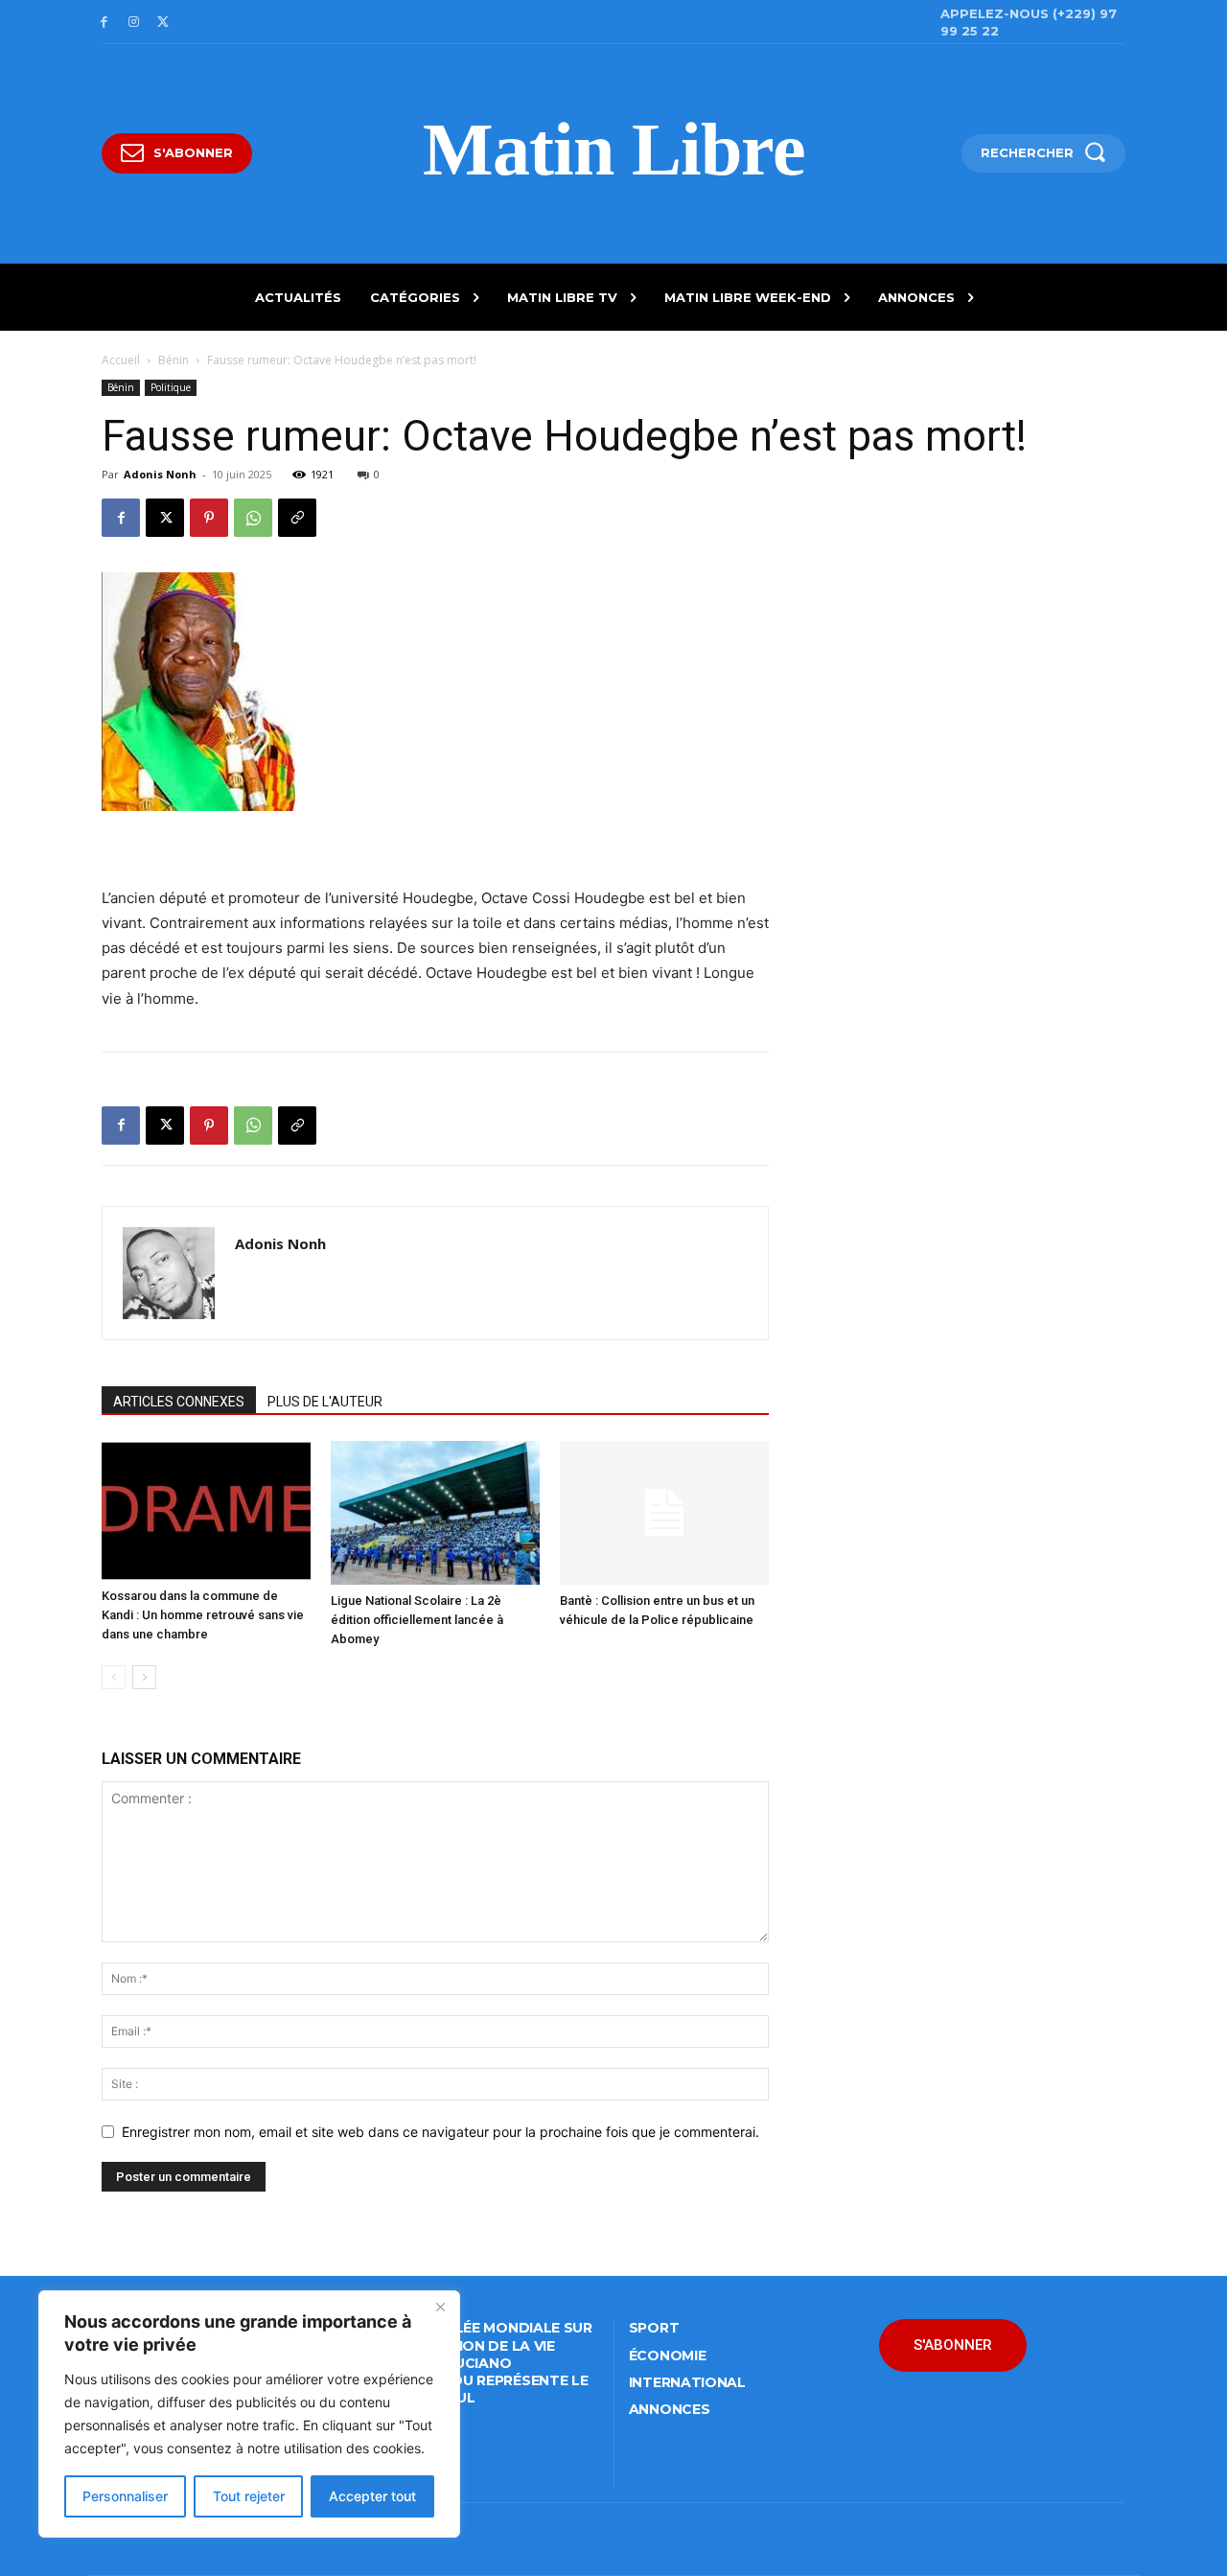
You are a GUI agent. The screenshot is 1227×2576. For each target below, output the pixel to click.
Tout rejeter (249, 2496)
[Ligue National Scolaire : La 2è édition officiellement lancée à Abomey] (435, 1513)
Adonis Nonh (160, 474)
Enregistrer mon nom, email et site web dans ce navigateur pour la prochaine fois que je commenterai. (440, 2132)
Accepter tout (372, 2496)
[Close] (440, 2307)
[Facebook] (104, 23)
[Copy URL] (297, 518)
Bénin (174, 360)
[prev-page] (114, 1677)
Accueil (121, 360)
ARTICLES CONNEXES (179, 1402)
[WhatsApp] (253, 518)
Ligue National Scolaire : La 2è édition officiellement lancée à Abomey (417, 1620)
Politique (171, 387)
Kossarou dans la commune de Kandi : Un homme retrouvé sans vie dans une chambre (203, 1615)
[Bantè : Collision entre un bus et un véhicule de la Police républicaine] (664, 1513)
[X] (163, 23)
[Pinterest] (209, 518)
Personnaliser (125, 2496)
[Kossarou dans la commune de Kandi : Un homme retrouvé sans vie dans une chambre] (206, 1510)
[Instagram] (134, 23)
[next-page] (144, 1677)
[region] (249, 2414)
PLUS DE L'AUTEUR (325, 1402)
